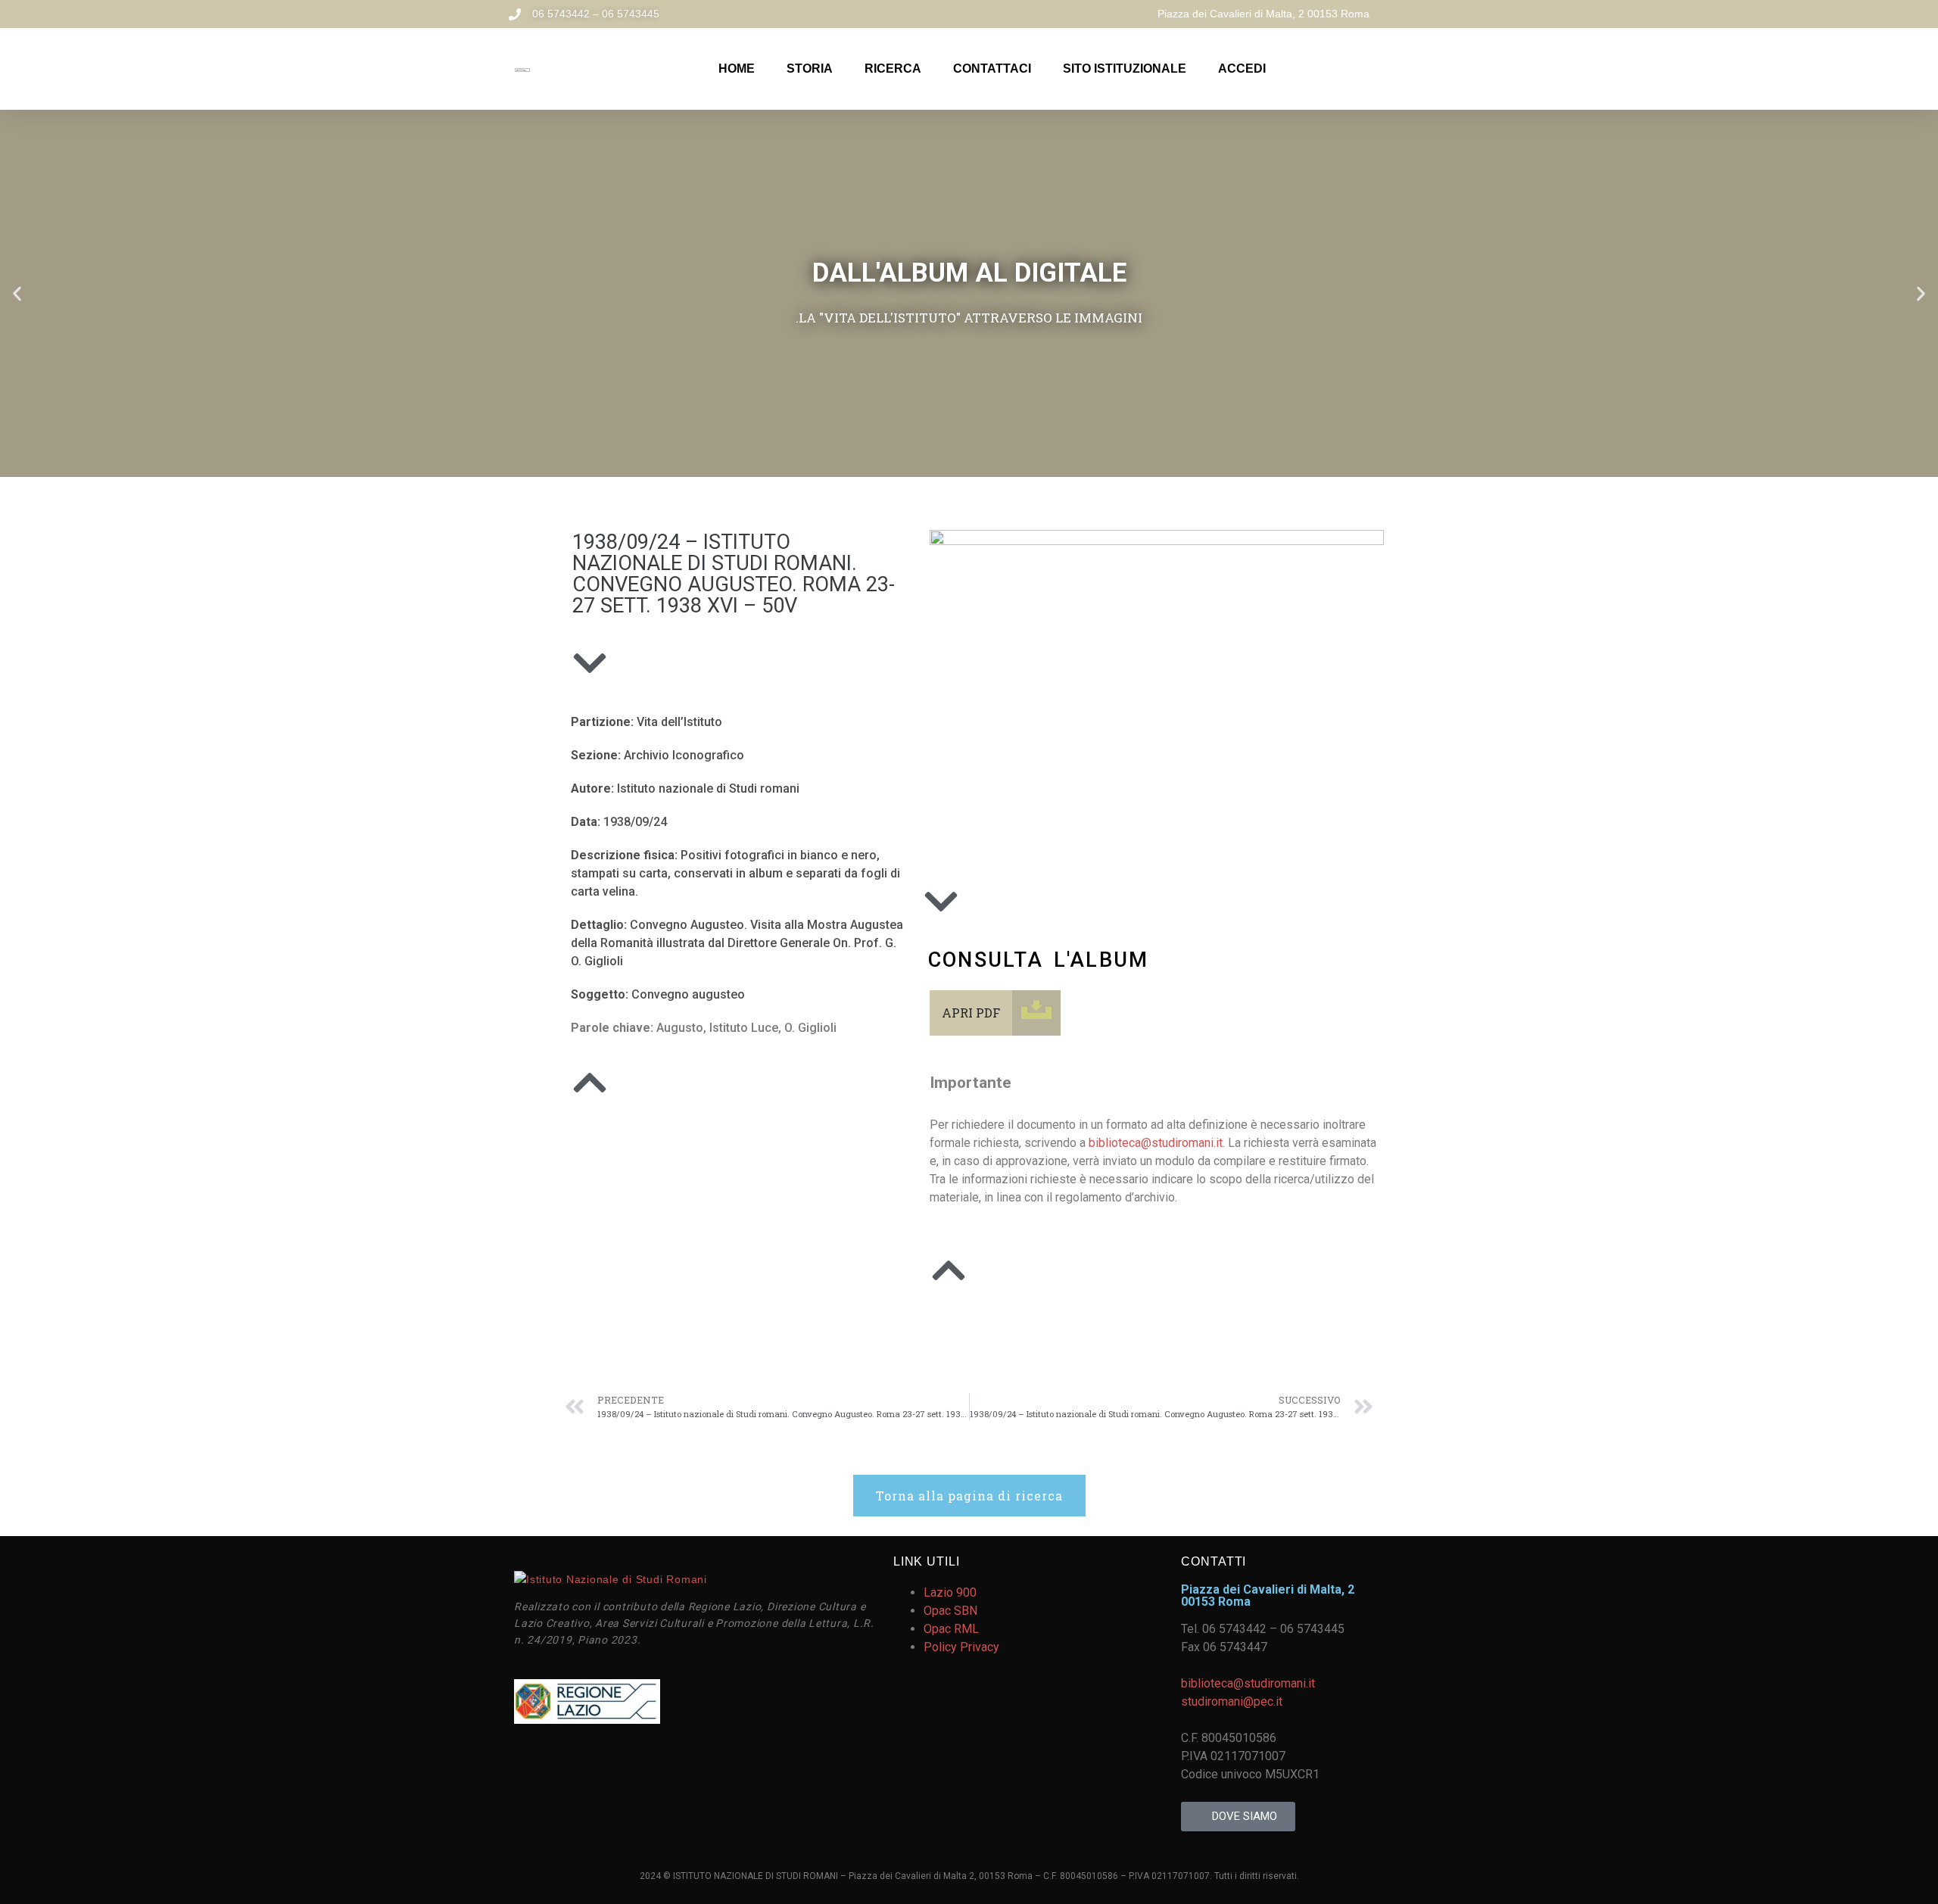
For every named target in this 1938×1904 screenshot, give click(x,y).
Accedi (1242, 69)
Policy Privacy (961, 1647)
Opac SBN (950, 1611)
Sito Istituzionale (1125, 69)
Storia (810, 69)
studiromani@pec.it (1232, 1701)
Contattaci (992, 69)
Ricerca (893, 69)
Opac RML (951, 1629)
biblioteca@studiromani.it (1156, 1143)
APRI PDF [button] (971, 1013)
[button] (17, 293)
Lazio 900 (950, 1592)
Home (737, 69)
